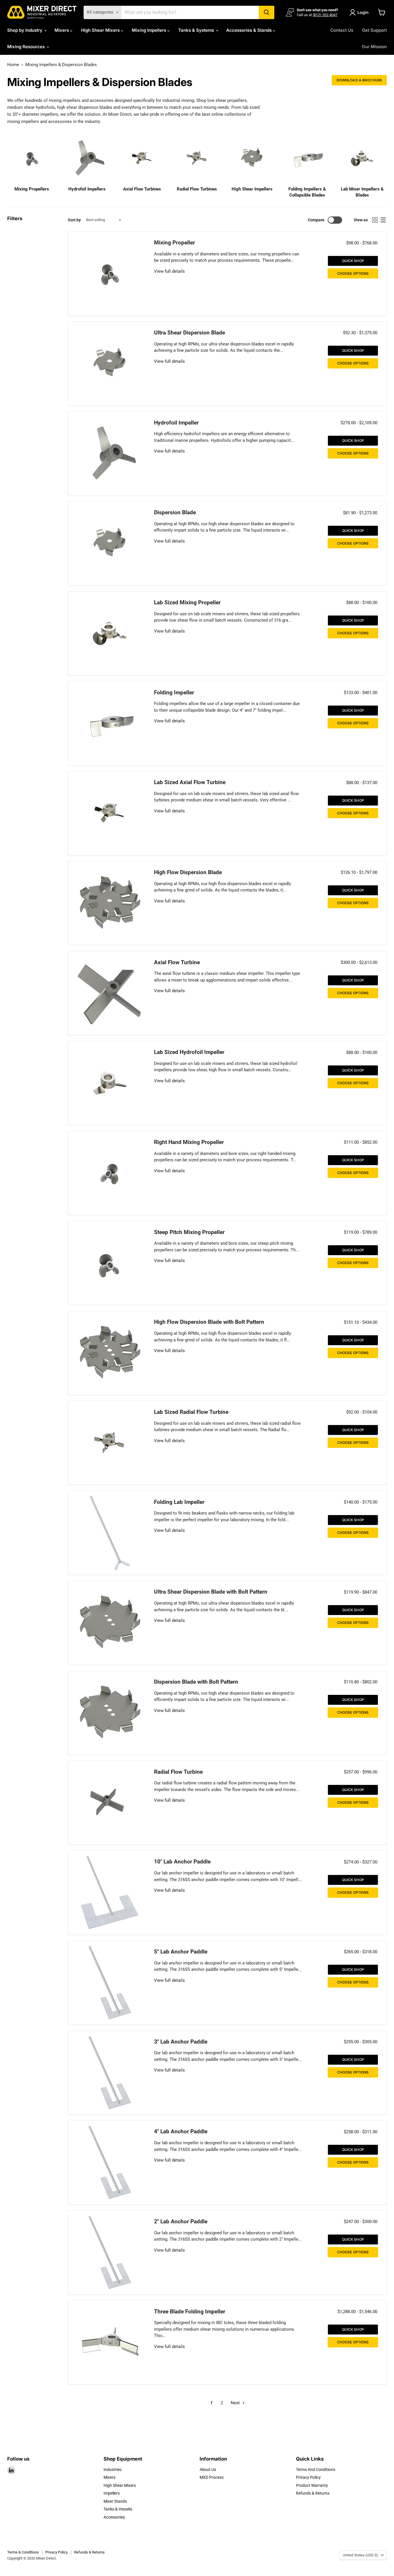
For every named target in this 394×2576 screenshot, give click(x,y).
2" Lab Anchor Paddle (181, 2222)
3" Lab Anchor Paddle (181, 2042)
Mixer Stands (115, 2501)
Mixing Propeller (175, 243)
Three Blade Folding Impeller (190, 2312)
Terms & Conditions (23, 2552)
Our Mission (374, 47)
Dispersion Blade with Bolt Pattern (196, 1682)
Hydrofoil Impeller (176, 423)
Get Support (374, 30)
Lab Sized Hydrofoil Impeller (189, 1052)
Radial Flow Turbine (178, 1772)
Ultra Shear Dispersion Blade (190, 333)
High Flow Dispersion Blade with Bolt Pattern (209, 1322)
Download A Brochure (359, 80)
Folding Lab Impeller (179, 1502)
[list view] (383, 220)
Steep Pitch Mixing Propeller (189, 1232)
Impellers (112, 2493)
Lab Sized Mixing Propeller (187, 603)
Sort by (74, 220)
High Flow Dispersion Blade (188, 872)
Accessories (114, 2517)
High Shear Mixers (101, 30)
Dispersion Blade (175, 513)
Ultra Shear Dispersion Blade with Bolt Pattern (211, 1592)
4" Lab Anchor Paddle (181, 2132)
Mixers (62, 30)
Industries (112, 2470)
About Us (208, 2470)
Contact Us (342, 30)
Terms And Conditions (316, 2470)
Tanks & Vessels (118, 2509)
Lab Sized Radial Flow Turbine (191, 1412)
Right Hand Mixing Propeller (189, 1142)
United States (360, 2555)
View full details (169, 271)
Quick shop (353, 261)
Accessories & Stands (249, 30)
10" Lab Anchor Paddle (182, 1862)
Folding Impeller (174, 693)
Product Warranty (312, 2485)
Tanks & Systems (197, 30)
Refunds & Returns (313, 2493)
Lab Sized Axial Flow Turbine (190, 782)
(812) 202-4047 (325, 15)
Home (13, 65)
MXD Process (212, 2477)
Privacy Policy (308, 2477)
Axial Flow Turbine (177, 962)
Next (236, 2403)
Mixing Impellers (150, 30)
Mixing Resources (27, 47)
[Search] (267, 12)
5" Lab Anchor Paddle (181, 1952)
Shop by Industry (25, 30)
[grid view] (375, 220)
